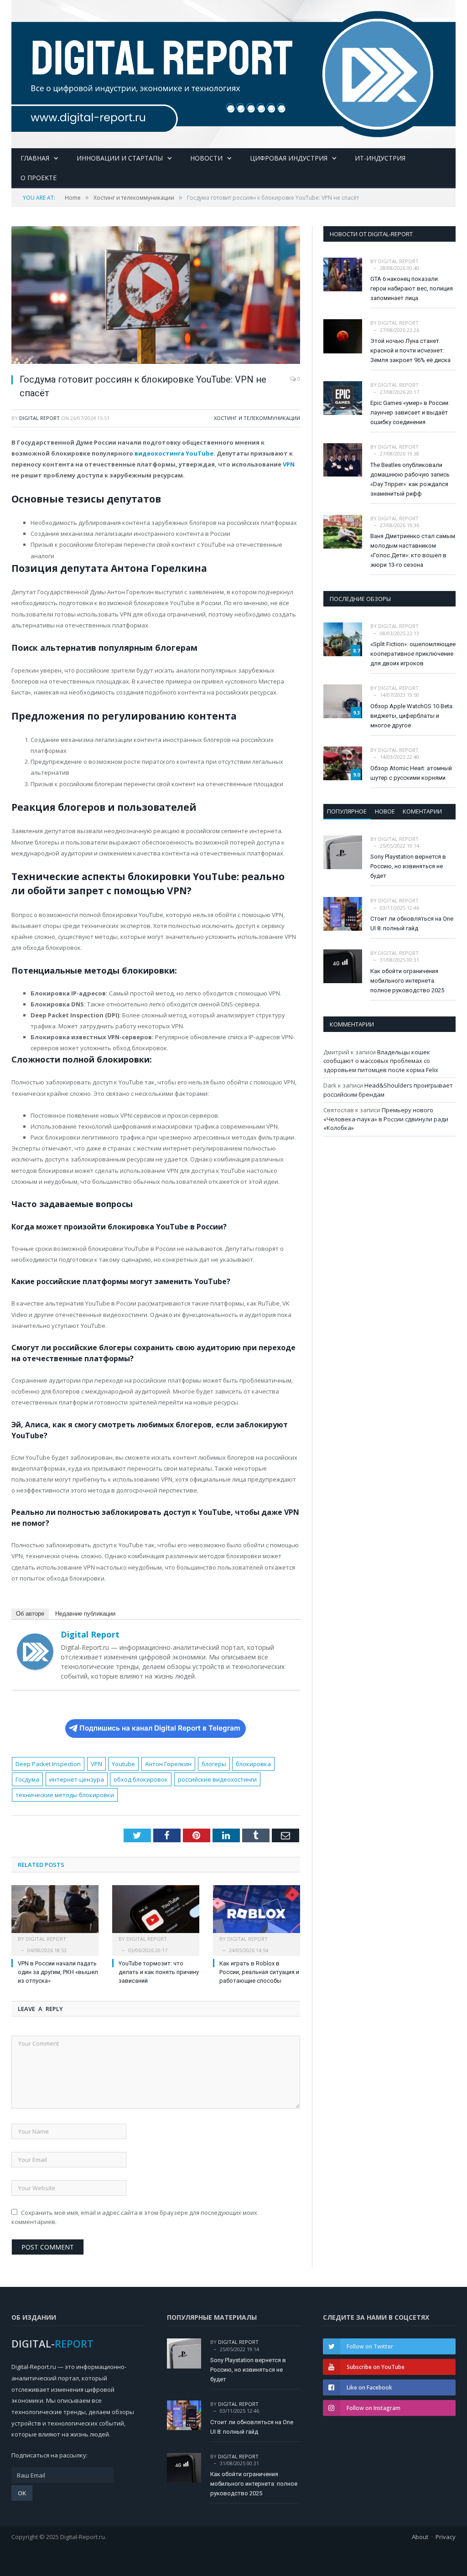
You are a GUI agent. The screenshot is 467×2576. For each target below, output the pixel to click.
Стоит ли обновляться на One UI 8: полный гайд (412, 923)
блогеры (214, 1764)
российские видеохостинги (217, 1779)
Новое (385, 811)
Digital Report (39, 418)
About (420, 2537)
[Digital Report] (233, 72)
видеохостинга (159, 453)
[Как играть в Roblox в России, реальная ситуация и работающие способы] (257, 1914)
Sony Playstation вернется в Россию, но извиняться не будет (408, 866)
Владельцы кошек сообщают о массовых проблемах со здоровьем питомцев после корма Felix (381, 1061)
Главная (35, 158)
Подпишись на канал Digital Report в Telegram (160, 1728)
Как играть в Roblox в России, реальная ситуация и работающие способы (259, 1972)
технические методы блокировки (65, 1795)
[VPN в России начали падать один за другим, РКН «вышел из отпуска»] (55, 1914)
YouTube (200, 453)
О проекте (39, 178)
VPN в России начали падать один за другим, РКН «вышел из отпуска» (58, 1972)
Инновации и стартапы (120, 158)
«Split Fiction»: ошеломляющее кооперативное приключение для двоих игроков (413, 654)
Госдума (27, 1779)
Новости (206, 158)
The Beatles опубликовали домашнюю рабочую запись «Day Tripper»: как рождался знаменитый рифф (410, 479)
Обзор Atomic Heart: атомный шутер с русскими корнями (411, 773)
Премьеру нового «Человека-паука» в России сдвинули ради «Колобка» (386, 1119)
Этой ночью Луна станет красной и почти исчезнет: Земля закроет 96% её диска (410, 350)
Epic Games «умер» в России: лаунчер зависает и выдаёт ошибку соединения (410, 412)
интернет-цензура (77, 1779)
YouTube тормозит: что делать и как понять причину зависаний (159, 1972)
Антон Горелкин (168, 1764)
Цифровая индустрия (289, 158)
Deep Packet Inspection (48, 1764)
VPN (289, 464)
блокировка (253, 1764)
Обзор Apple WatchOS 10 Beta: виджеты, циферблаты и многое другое (412, 716)
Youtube (123, 1764)
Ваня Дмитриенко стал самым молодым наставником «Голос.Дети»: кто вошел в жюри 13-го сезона (413, 550)
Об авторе (30, 1614)
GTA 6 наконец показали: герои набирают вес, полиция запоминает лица (412, 288)
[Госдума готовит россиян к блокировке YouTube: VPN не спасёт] (156, 296)
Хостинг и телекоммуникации (257, 418)
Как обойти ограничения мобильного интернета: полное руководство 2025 (407, 981)
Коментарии (422, 811)
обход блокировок (141, 1779)
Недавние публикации (85, 1614)
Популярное (347, 811)
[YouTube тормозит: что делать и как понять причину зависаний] (156, 1914)
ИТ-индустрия (380, 158)
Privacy (446, 2537)
